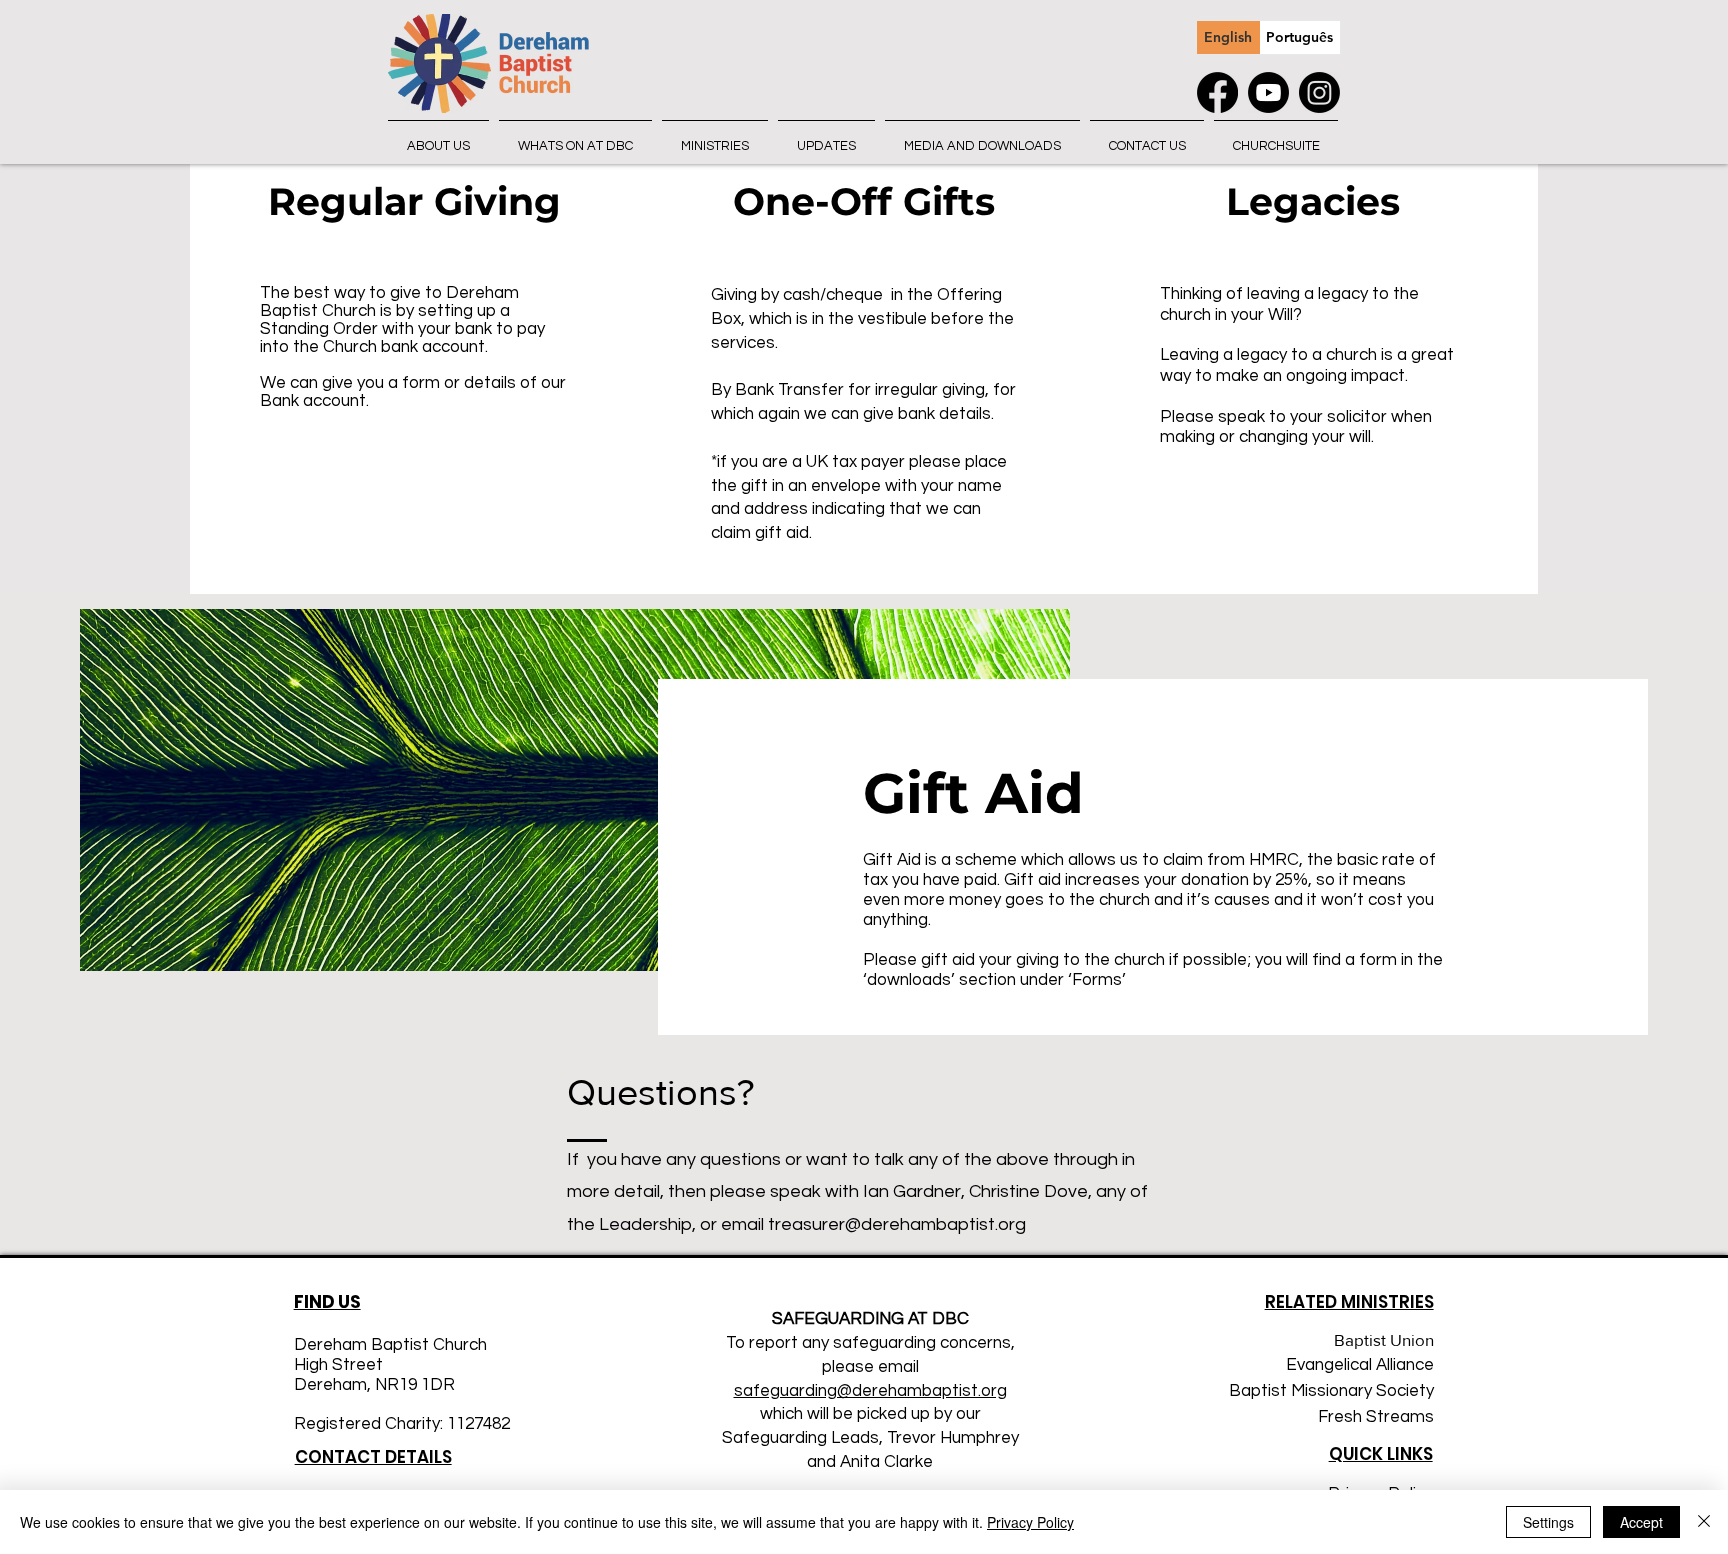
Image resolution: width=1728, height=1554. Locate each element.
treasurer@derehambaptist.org (897, 1224)
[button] (438, 137)
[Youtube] (1268, 92)
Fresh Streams (1376, 1417)
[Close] (1704, 1522)
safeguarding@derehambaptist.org (870, 1391)
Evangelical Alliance (1360, 1365)
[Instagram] (1319, 92)
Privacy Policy (1030, 1522)
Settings (1548, 1522)
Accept (1641, 1522)
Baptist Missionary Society (1331, 1391)
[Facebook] (1217, 92)
